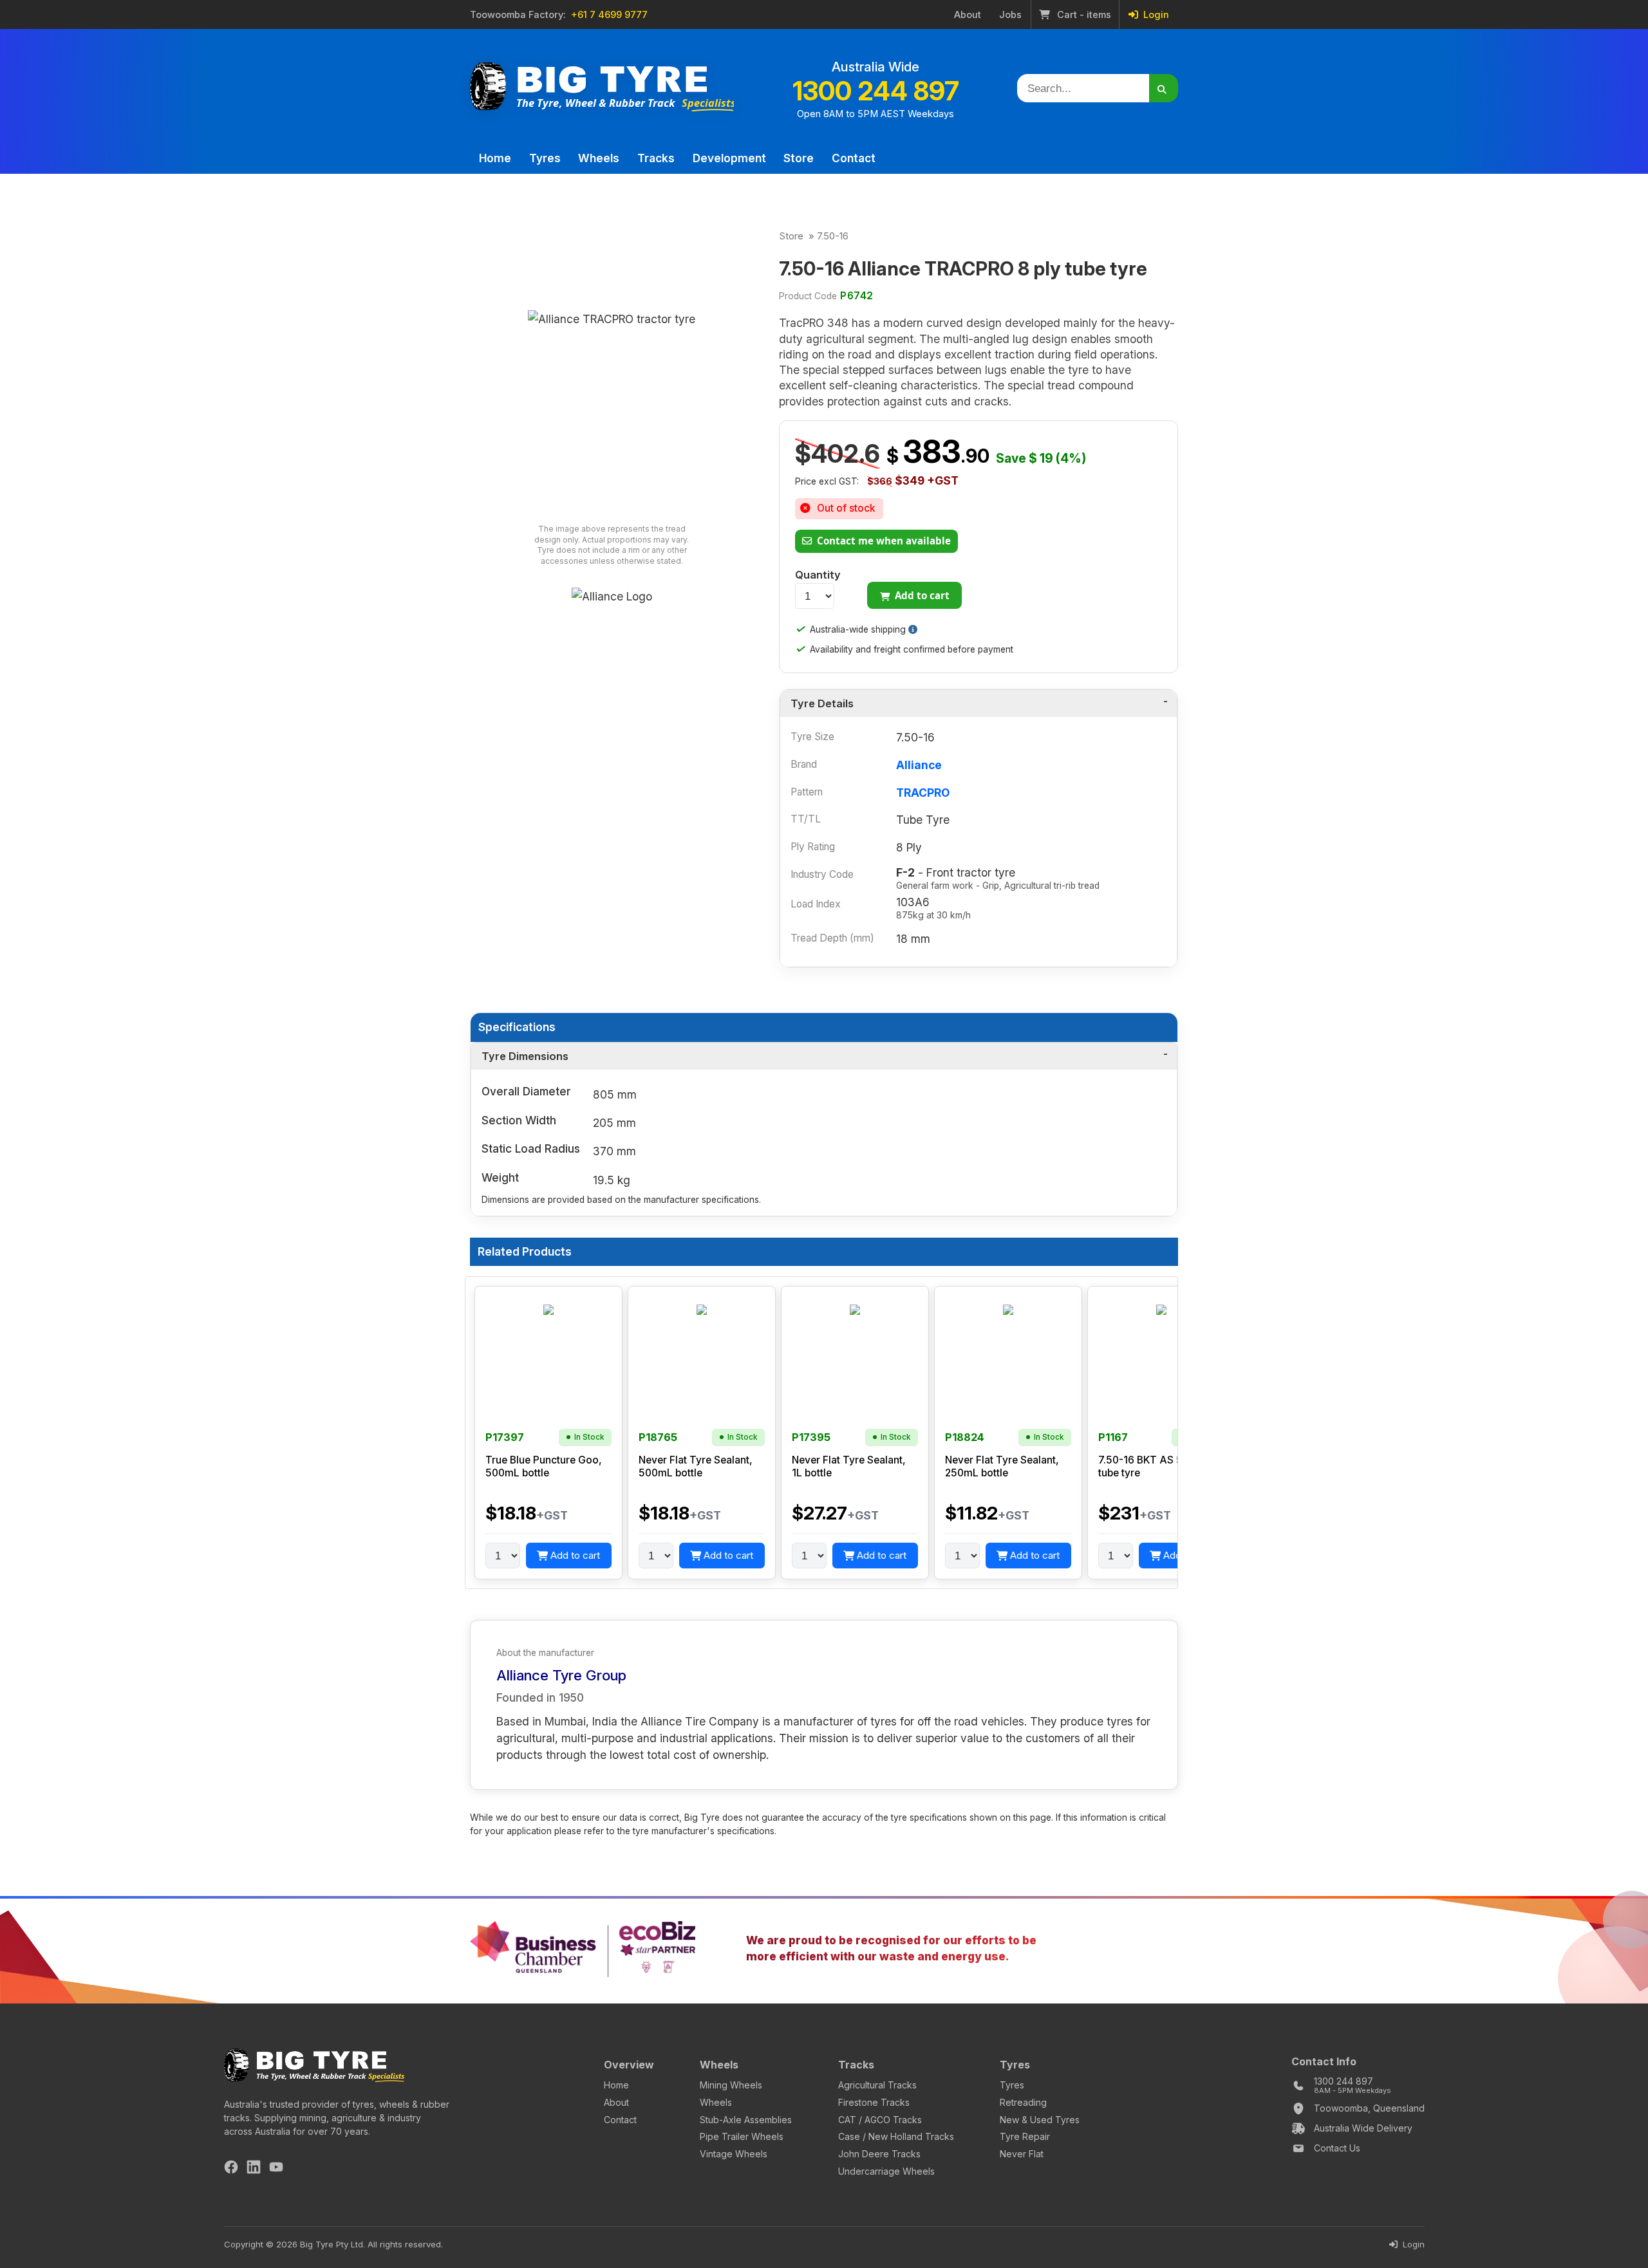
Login (1155, 15)
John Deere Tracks (879, 2154)
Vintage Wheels (734, 2154)
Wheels (599, 158)
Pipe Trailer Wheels (742, 2136)
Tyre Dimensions (525, 1056)
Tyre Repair (1025, 2136)
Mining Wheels (731, 2085)
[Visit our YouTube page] (276, 2169)
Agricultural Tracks (877, 2085)
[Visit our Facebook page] (231, 2169)
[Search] (1164, 88)
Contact (854, 158)
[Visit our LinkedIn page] (254, 2169)
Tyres (545, 158)
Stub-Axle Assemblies (746, 2120)
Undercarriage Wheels (886, 2171)
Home (495, 158)
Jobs (1010, 15)
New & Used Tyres (1040, 2120)
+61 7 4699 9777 (609, 15)
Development (729, 158)
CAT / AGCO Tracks (880, 2120)
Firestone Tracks (874, 2102)
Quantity (818, 575)
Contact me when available (883, 541)
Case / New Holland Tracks (896, 2136)
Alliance (919, 765)
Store (799, 158)
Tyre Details (822, 703)
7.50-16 (833, 236)
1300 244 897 (876, 91)
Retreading (1023, 2102)
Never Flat (1022, 2154)
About (968, 15)
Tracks (656, 158)
